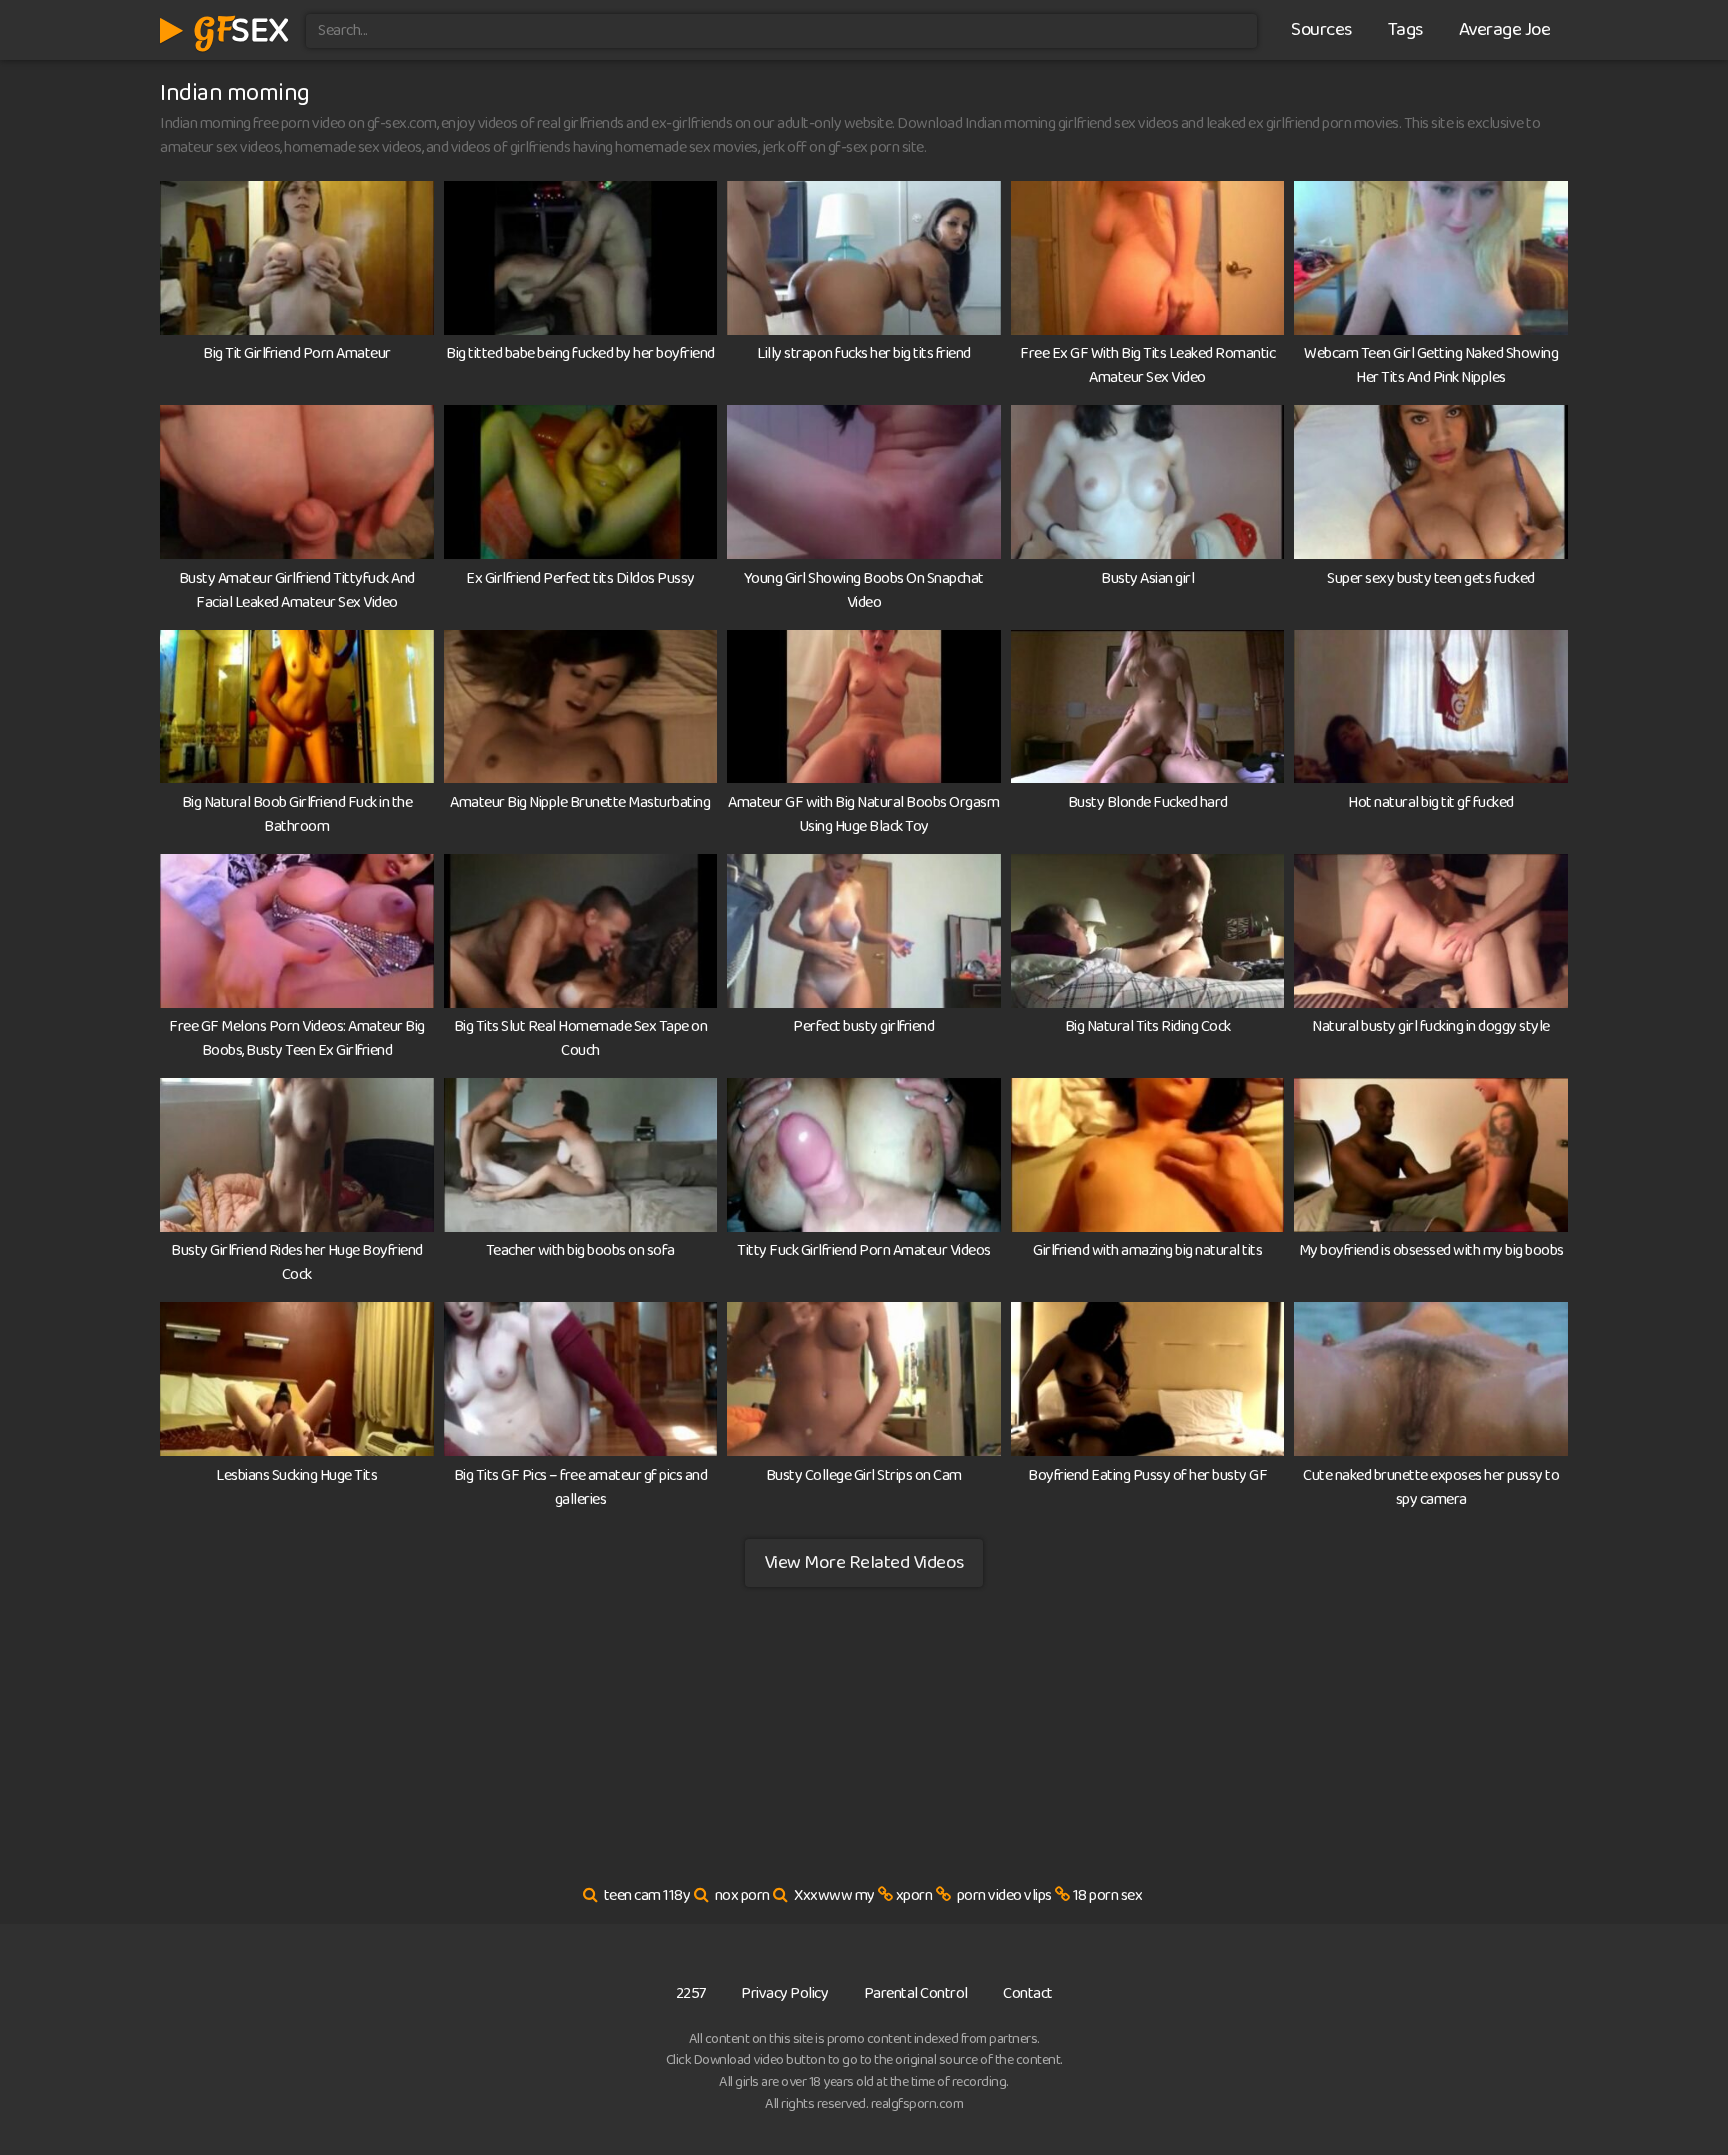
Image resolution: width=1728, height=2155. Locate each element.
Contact (1028, 1993)
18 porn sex (1108, 1895)
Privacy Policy (784, 1993)
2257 (691, 1993)
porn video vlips (1004, 1895)
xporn (914, 1895)
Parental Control (916, 1993)
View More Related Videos (864, 1562)
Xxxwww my (834, 1895)
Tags (1405, 30)
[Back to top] (1673, 2091)
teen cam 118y (647, 1895)
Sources (1321, 30)
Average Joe (1505, 30)
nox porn (742, 1895)
